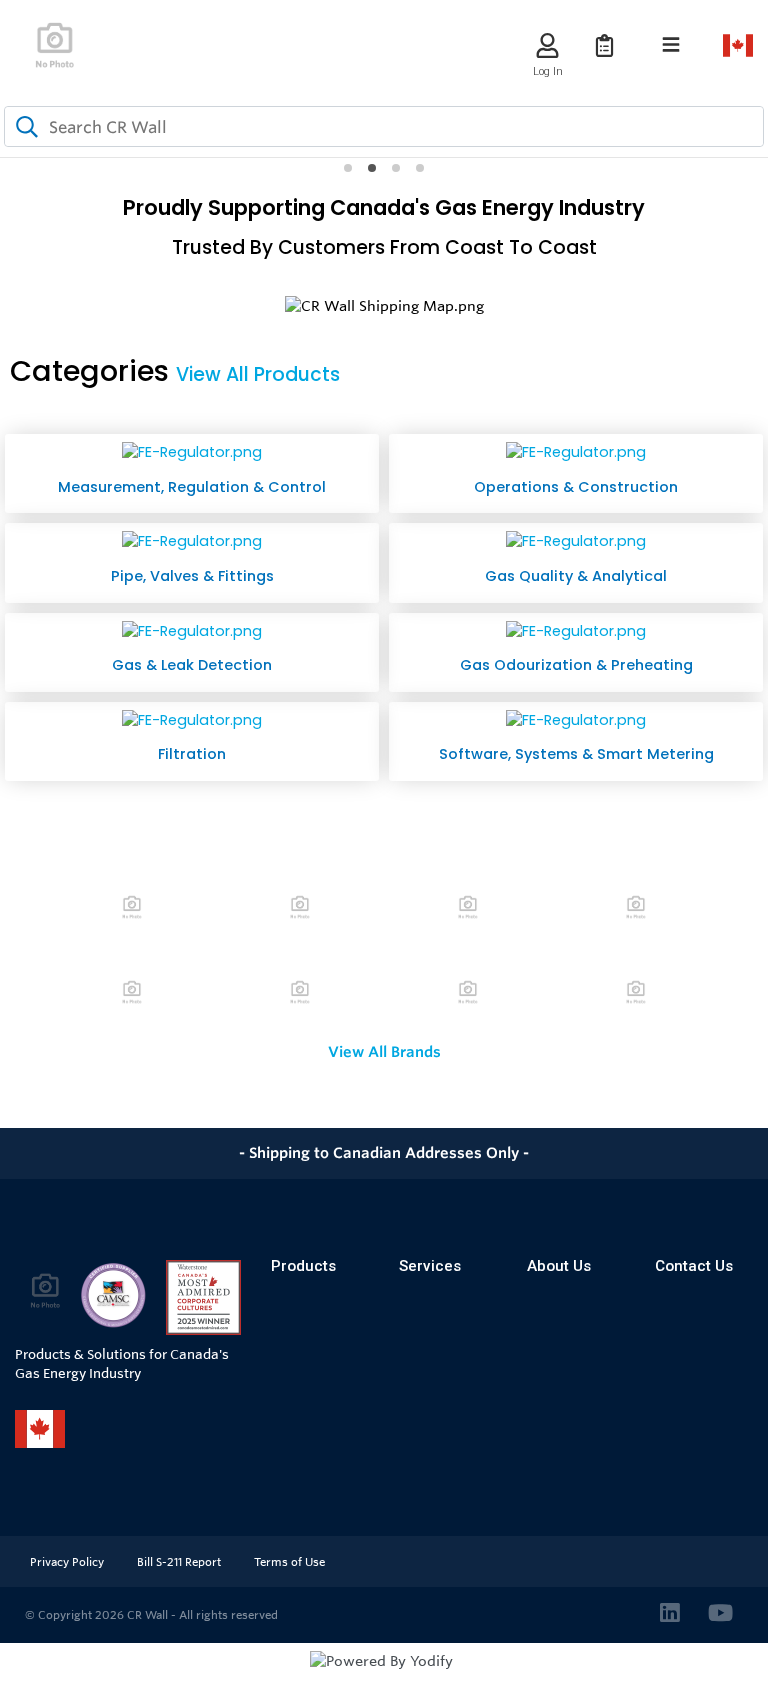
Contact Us (694, 1266)
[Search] (23, 127)
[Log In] (547, 45)
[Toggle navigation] (671, 45)
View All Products (258, 374)
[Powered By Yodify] (384, 1679)
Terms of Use (289, 1562)
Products (303, 1266)
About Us (559, 1266)
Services (430, 1266)
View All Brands (384, 1052)
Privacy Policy (68, 1562)
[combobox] (384, 126)
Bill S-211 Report (180, 1562)
